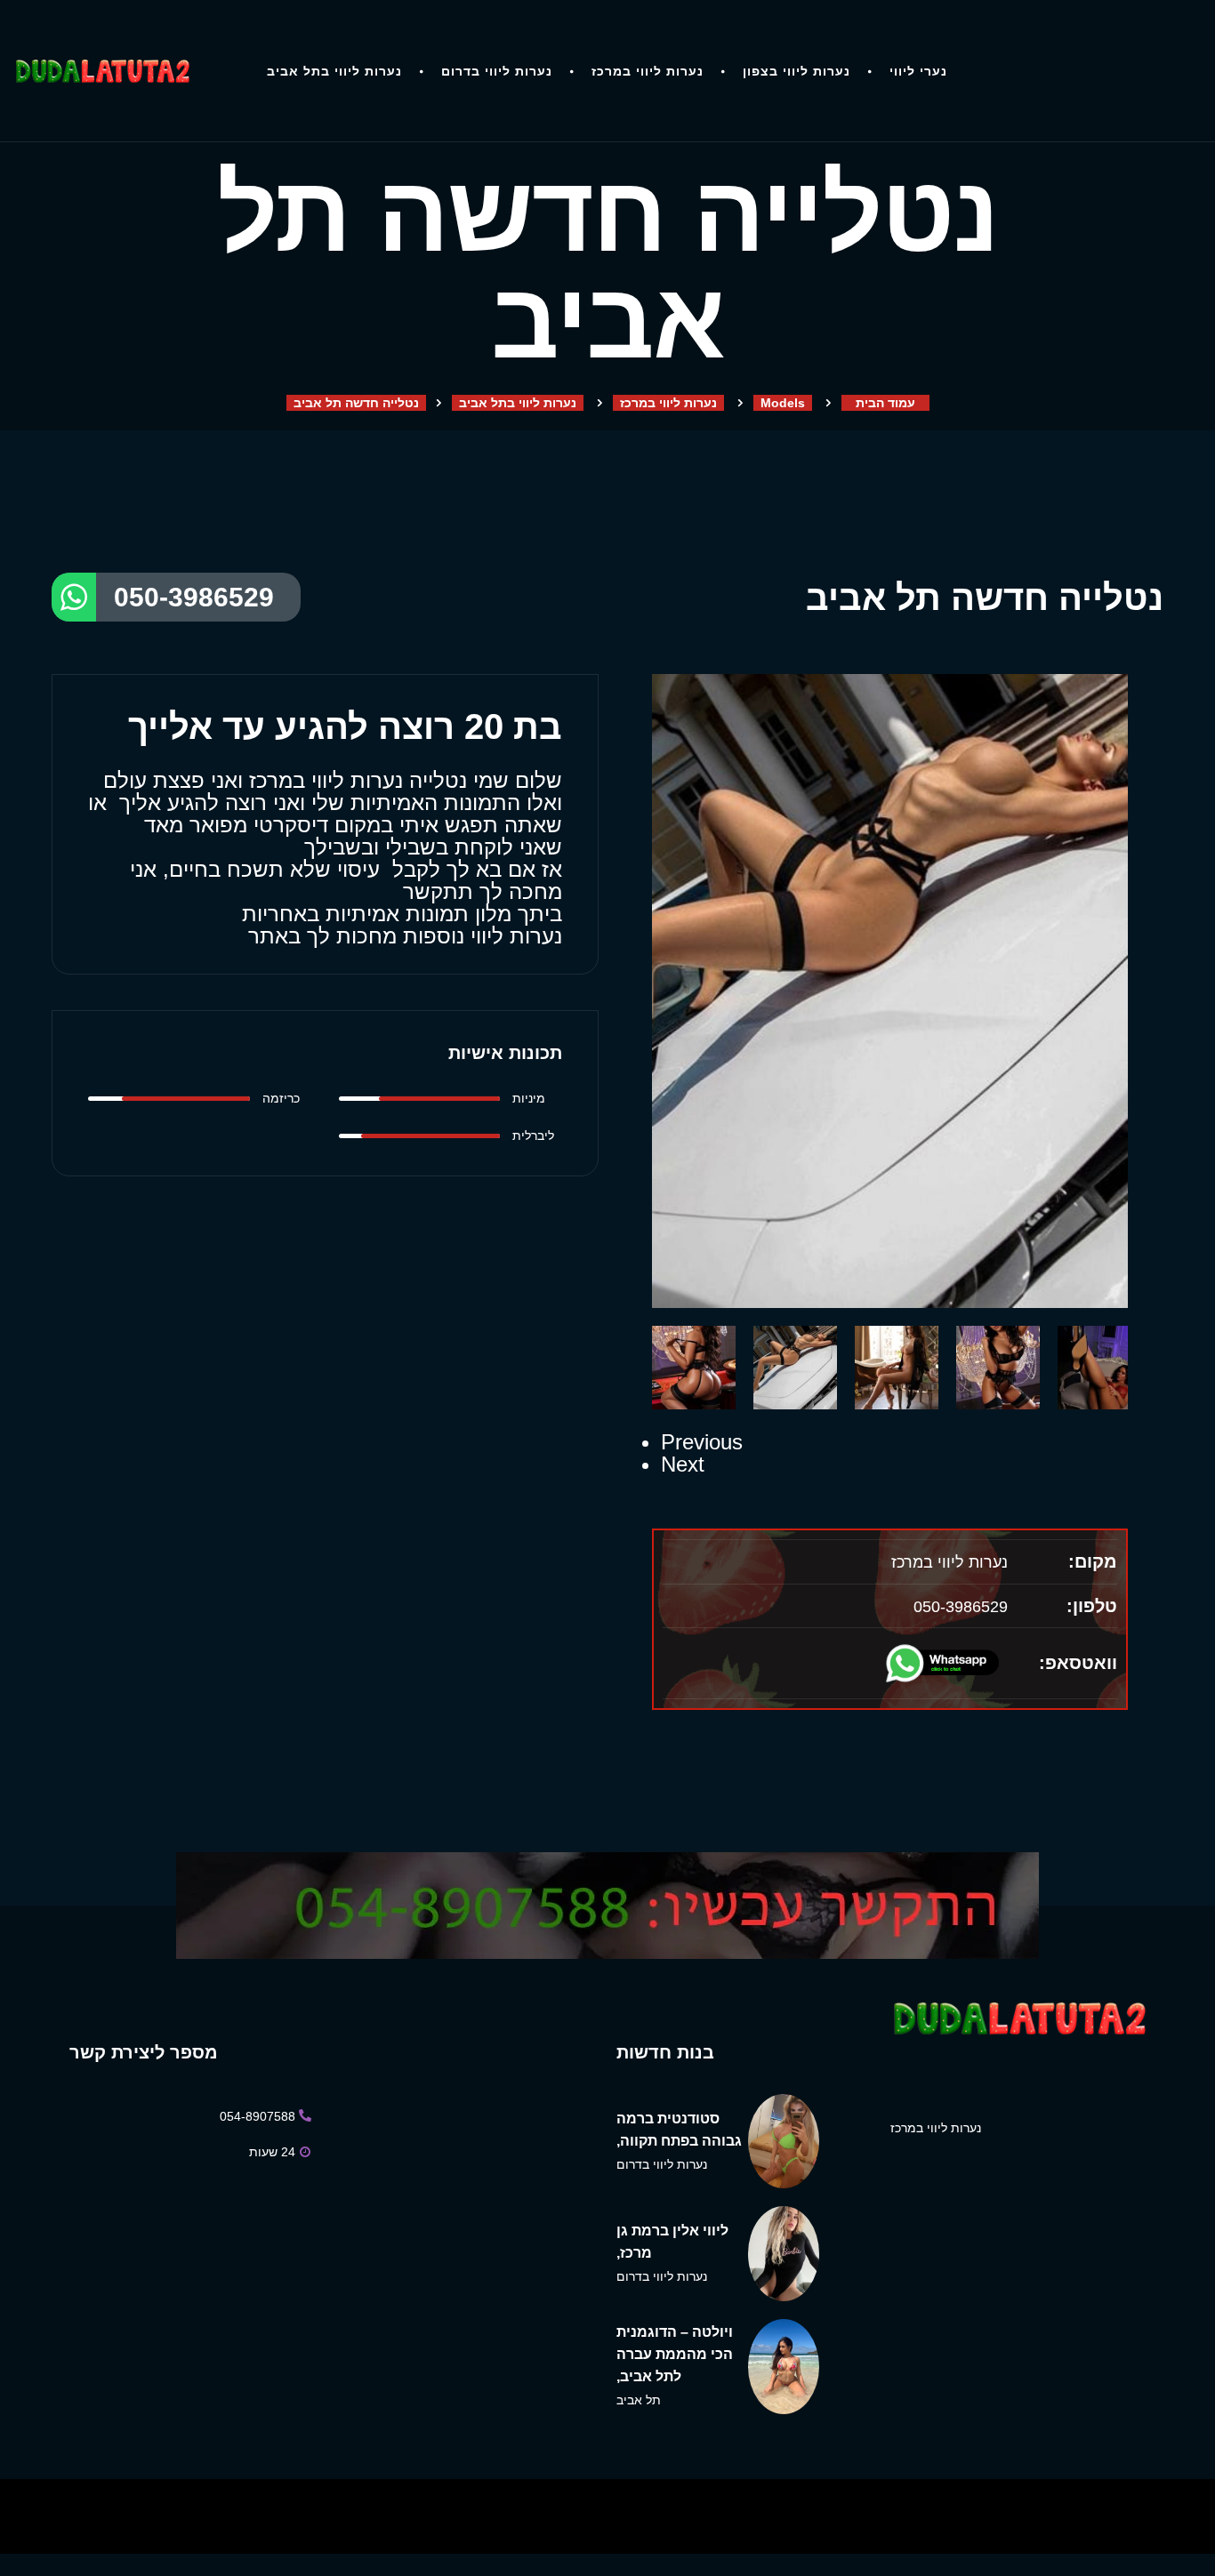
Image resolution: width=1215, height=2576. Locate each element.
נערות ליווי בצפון (797, 71)
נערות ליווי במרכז (648, 71)
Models (783, 403)
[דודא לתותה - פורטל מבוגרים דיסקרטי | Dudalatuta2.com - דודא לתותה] (101, 71)
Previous (702, 1442)
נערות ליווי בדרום (497, 71)
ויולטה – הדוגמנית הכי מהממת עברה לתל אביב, (675, 2354)
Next (683, 1464)
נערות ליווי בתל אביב (334, 71)
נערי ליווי (918, 71)
